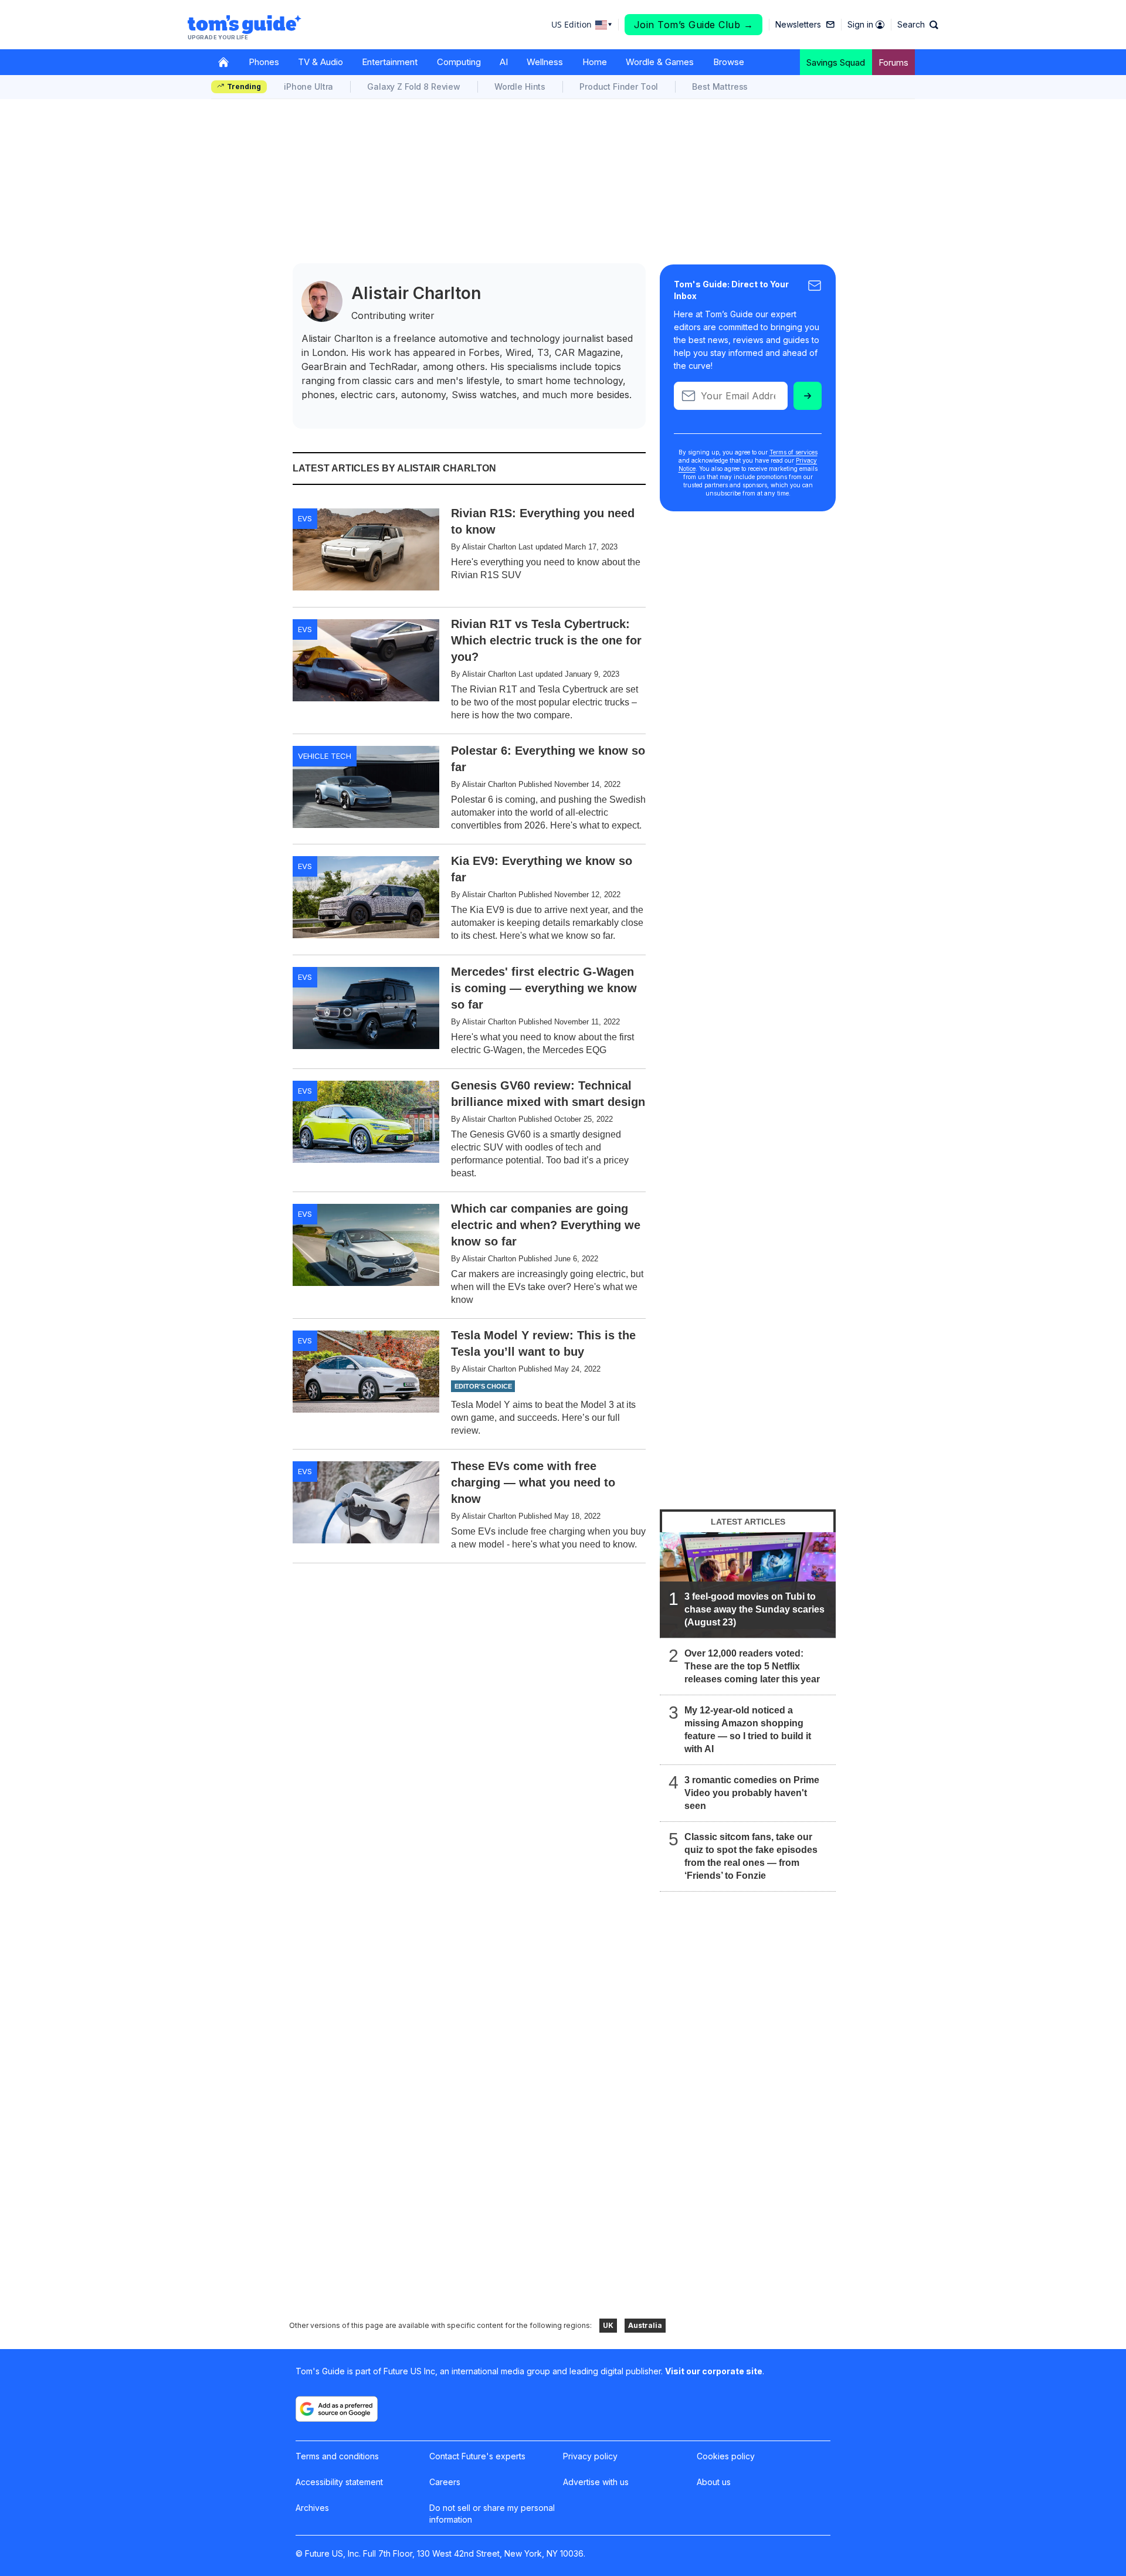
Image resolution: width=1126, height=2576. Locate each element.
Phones (264, 62)
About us (714, 2482)
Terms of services (793, 452)
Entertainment (390, 62)
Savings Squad (836, 62)
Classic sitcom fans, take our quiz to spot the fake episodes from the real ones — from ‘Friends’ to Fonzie (751, 1856)
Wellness (545, 62)
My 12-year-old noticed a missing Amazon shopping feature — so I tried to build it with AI (748, 1730)
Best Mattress (720, 86)
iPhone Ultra (308, 86)
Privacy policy (590, 2456)
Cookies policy (726, 2456)
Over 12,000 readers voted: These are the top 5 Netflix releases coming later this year (752, 1666)
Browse (729, 62)
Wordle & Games (660, 62)
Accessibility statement (339, 2482)
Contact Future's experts (477, 2456)
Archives (312, 2508)
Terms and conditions (337, 2456)
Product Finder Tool (619, 86)
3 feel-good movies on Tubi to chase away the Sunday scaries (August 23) (754, 1609)
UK (608, 2325)
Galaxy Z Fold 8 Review (414, 86)
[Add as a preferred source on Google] (337, 2409)
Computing (459, 62)
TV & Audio (320, 62)
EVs (305, 518)
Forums (893, 62)
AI (504, 62)
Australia (645, 2325)
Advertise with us (596, 2482)
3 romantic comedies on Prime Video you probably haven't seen (752, 1793)
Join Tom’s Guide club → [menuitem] (694, 25)
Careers (445, 2482)
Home (595, 62)
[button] (918, 25)
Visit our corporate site (714, 2371)
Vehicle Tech (325, 756)
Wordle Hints (520, 86)
